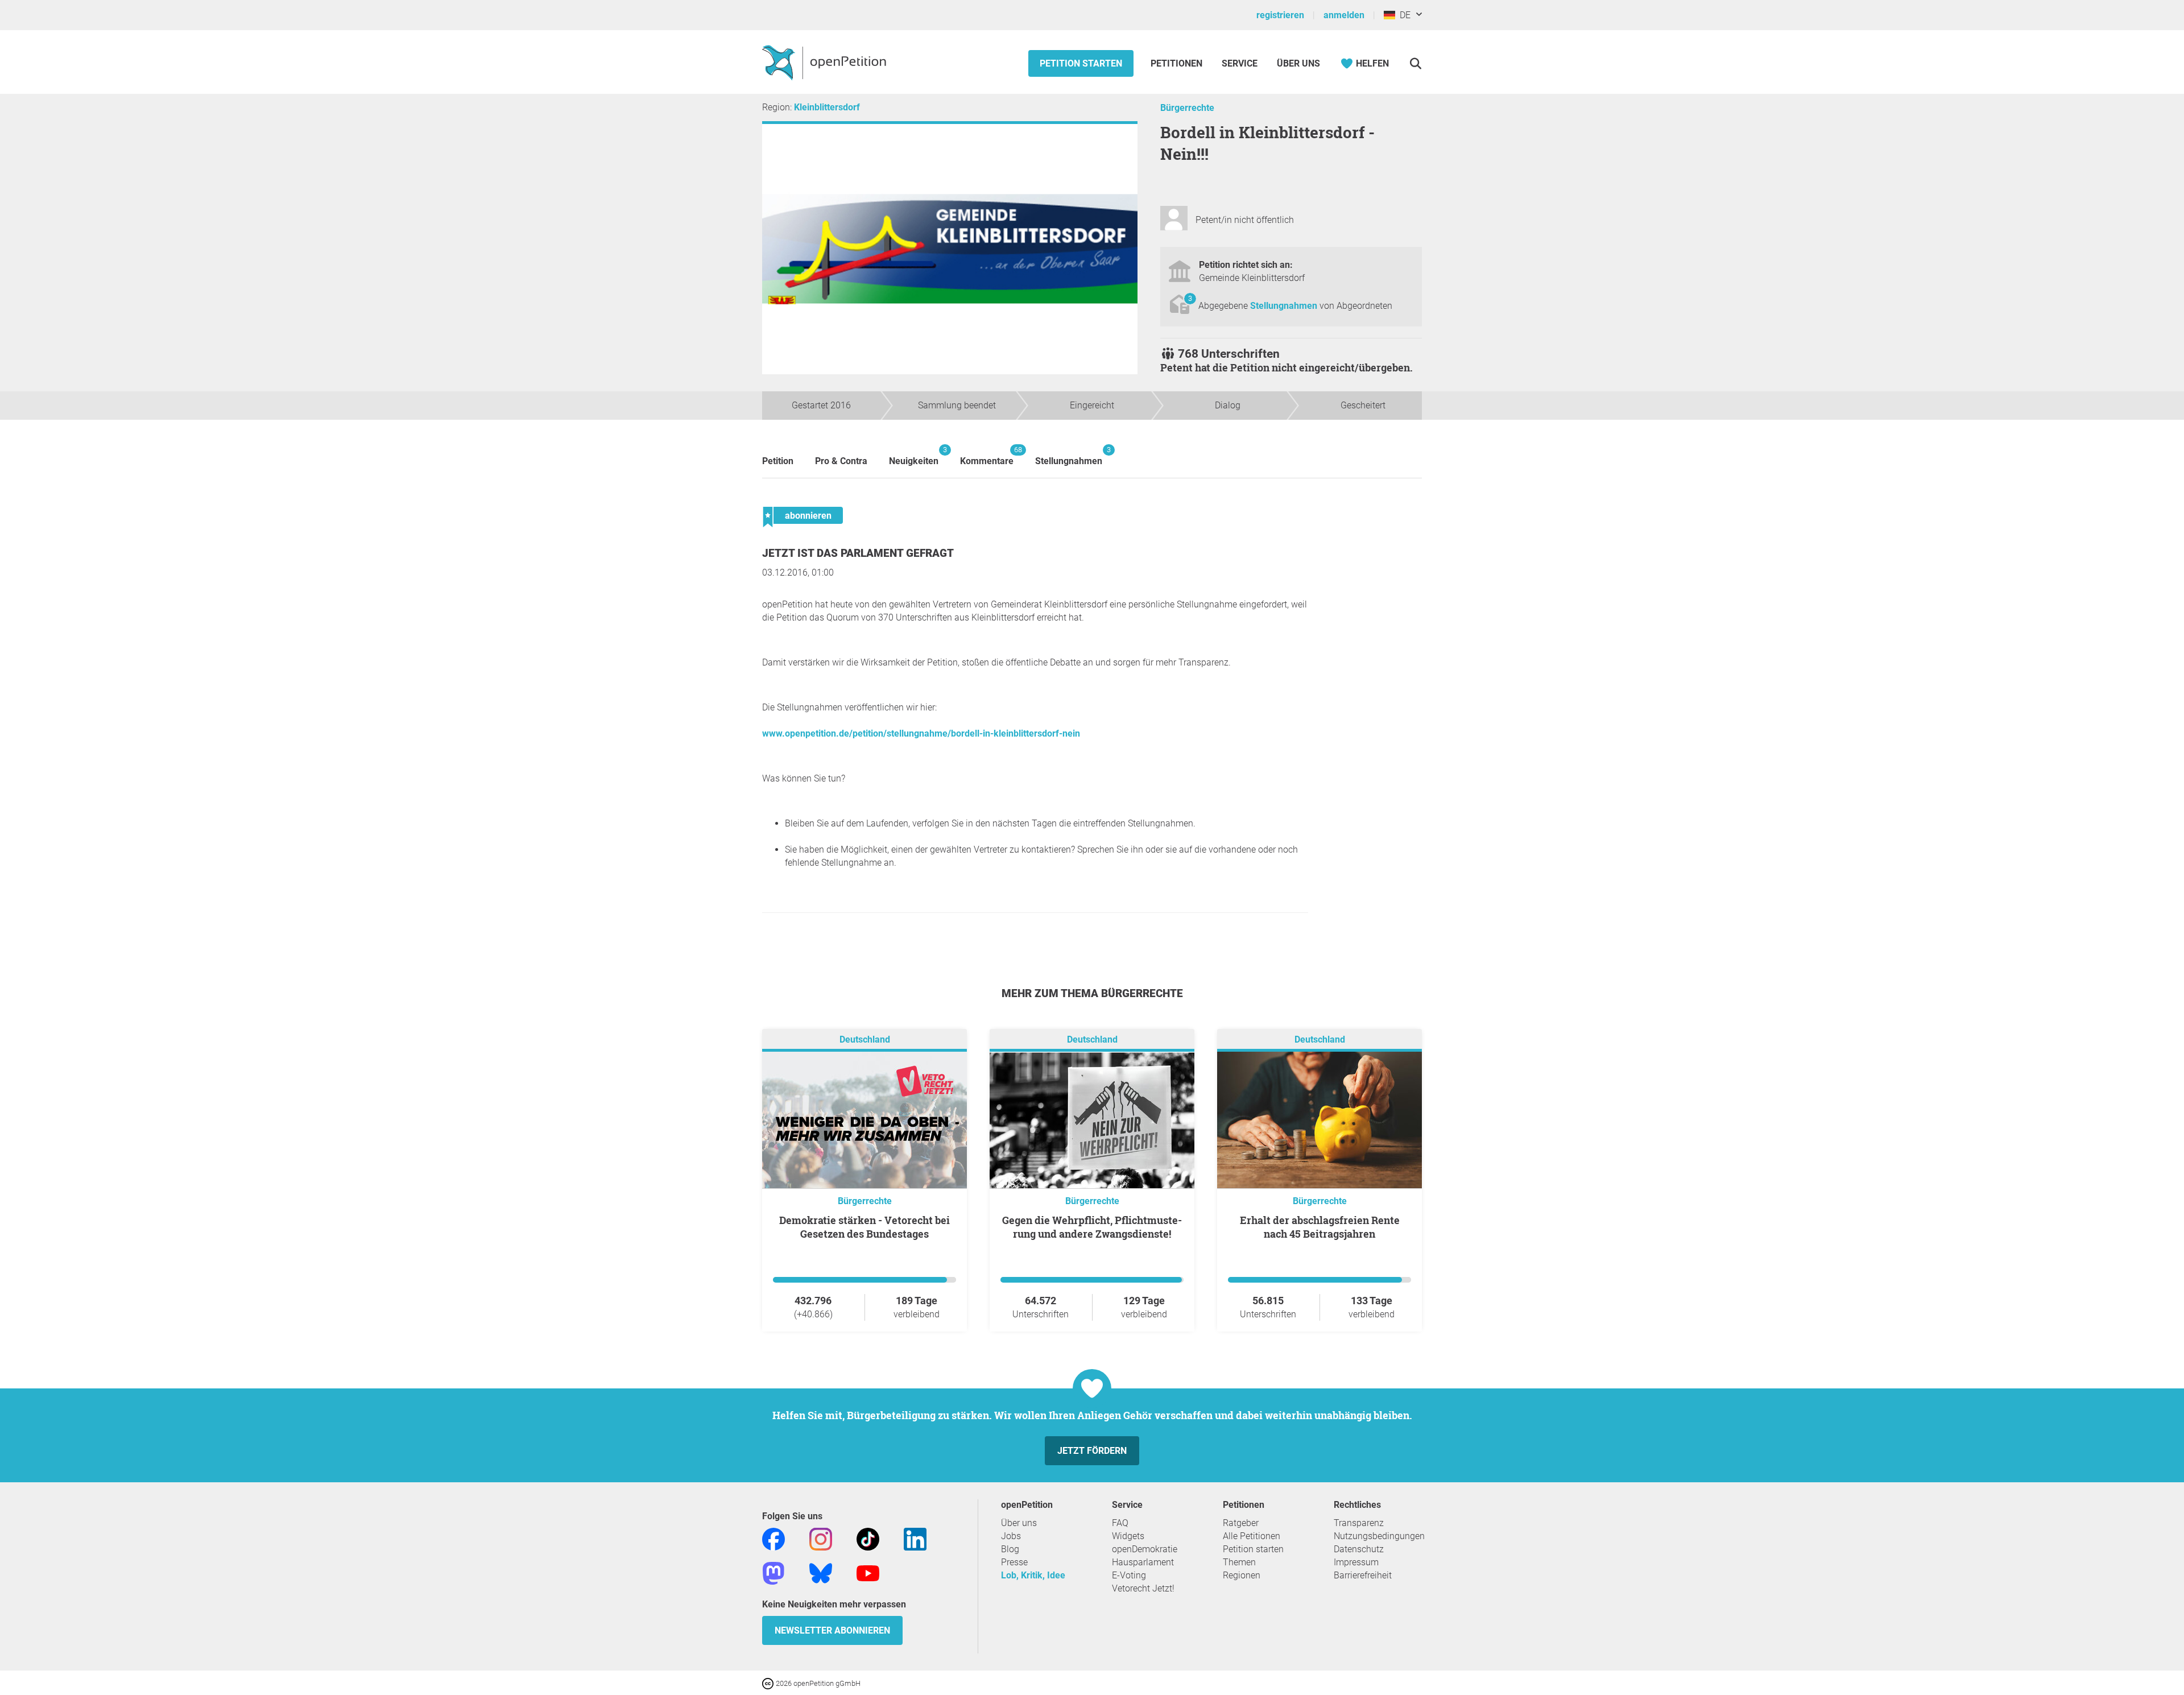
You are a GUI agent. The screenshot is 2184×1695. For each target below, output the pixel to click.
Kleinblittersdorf (827, 107)
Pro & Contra (841, 461)
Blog (1010, 1549)
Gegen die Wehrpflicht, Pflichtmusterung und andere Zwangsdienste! (1092, 1227)
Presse (1014, 1562)
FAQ (1120, 1523)
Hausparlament (1143, 1562)
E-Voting (1129, 1575)
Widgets (1128, 1536)
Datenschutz (1359, 1549)
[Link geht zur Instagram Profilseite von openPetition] (821, 1538)
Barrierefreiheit (1363, 1575)
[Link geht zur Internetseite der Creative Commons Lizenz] (769, 1683)
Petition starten (1081, 63)
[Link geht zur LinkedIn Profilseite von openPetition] (915, 1538)
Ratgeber (1241, 1523)
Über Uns (1298, 63)
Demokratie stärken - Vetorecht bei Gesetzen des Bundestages (864, 1227)
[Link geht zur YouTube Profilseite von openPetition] (868, 1572)
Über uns (1019, 1523)
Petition (778, 461)
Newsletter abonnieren (832, 1630)
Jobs (1011, 1536)
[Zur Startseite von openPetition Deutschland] (826, 62)
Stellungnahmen (1285, 306)
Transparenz (1359, 1523)
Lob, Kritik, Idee (1033, 1575)
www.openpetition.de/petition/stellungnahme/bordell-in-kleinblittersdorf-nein (921, 733)
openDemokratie (1145, 1549)
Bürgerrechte (1187, 108)
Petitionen (1178, 63)
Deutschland (865, 1039)
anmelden (1344, 15)
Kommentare (987, 456)
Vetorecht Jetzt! (1143, 1588)
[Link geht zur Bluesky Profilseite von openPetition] (821, 1572)
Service (1240, 63)
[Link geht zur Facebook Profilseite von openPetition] (773, 1538)
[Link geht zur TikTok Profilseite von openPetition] (868, 1538)
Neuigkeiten (914, 456)
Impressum (1356, 1562)
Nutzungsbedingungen (1379, 1536)
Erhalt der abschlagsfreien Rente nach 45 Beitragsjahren (1320, 1227)
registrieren (1280, 15)
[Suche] (1415, 63)
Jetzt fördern (1092, 1451)
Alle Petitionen (1252, 1536)
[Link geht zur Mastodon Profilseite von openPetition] (773, 1572)
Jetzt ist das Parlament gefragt (858, 553)
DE (1403, 15)
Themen (1239, 1562)
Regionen (1242, 1575)
